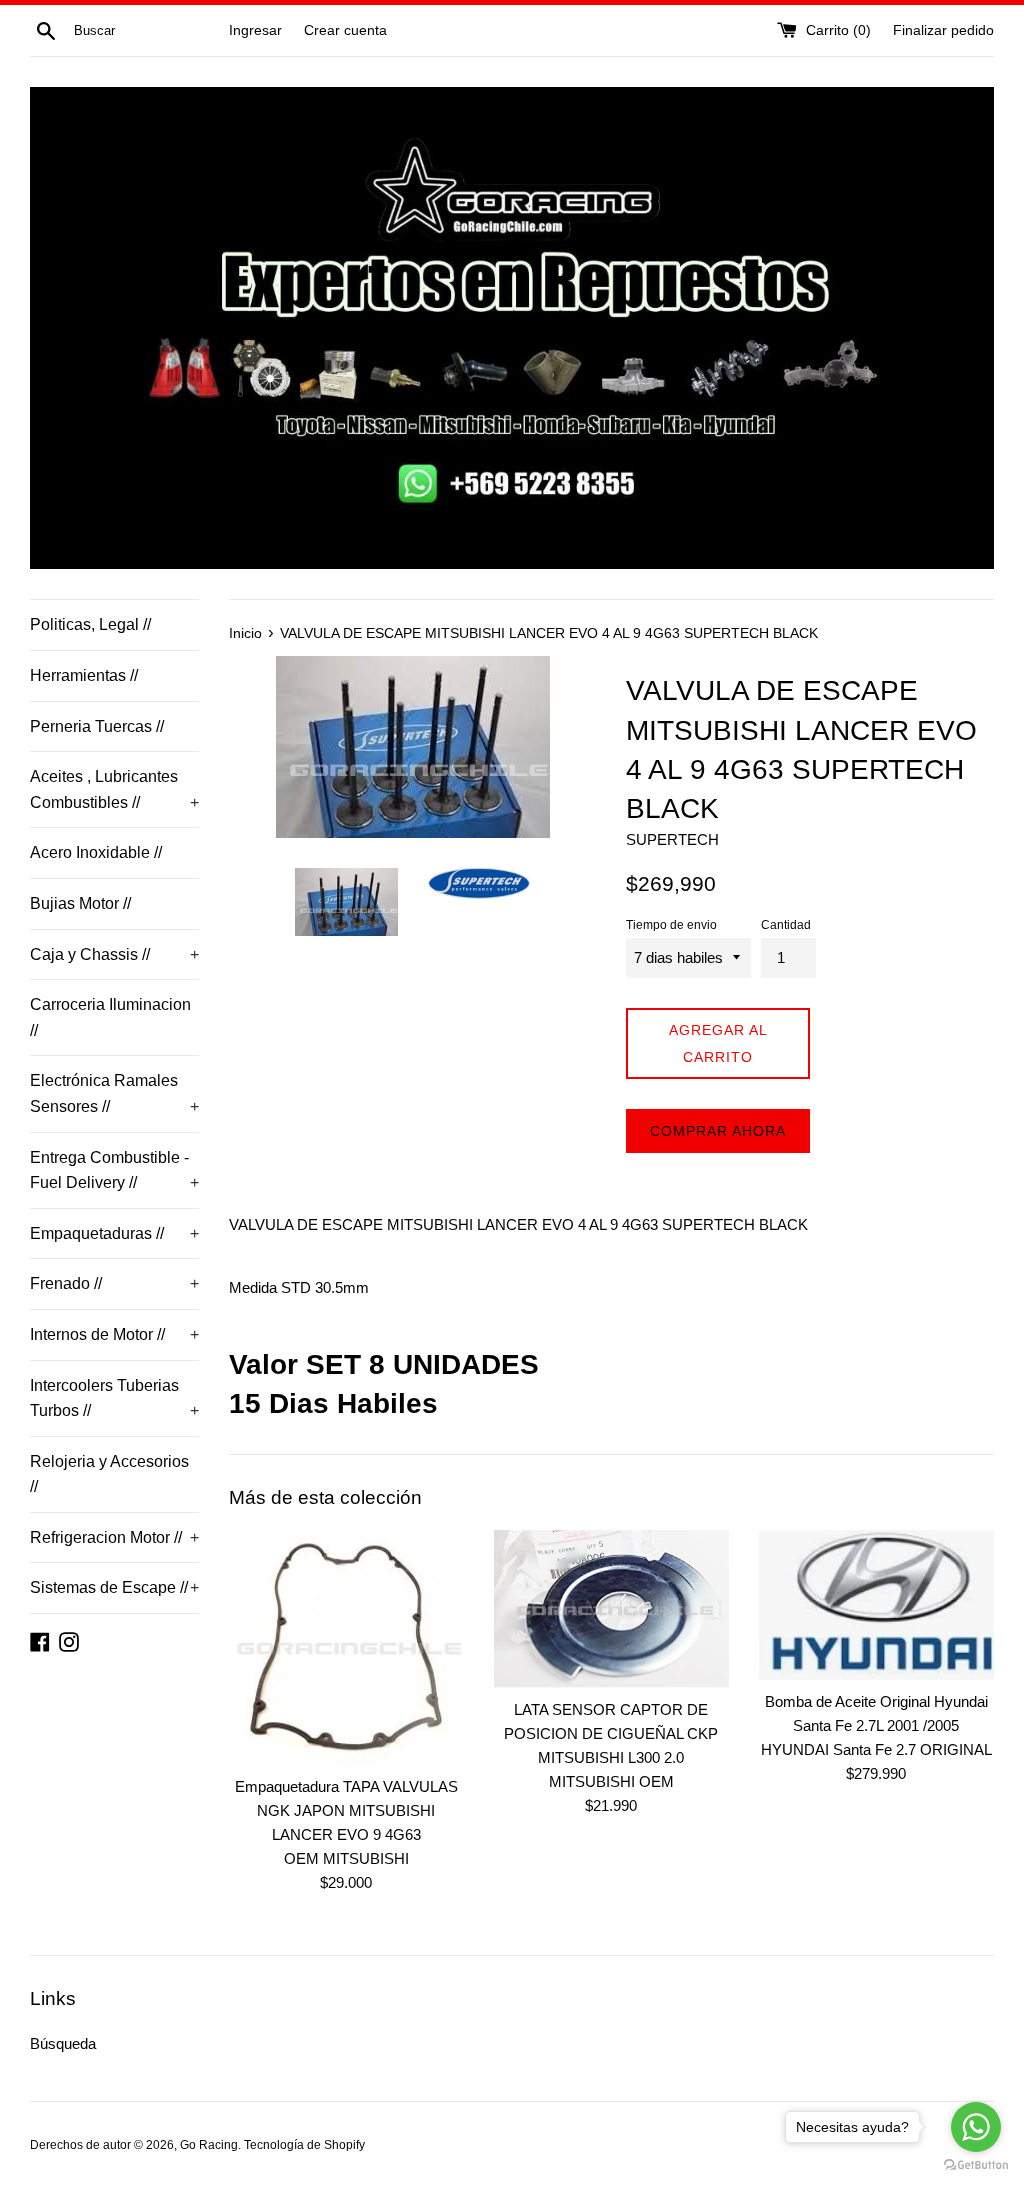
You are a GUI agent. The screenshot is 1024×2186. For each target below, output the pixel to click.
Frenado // (114, 1283)
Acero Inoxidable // (96, 852)
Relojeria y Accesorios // (109, 1474)
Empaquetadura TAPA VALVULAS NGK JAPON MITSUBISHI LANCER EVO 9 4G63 (346, 1810)
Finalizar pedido (943, 30)
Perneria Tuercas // (97, 726)
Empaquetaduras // (114, 1233)
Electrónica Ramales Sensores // (114, 1093)
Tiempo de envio (671, 925)
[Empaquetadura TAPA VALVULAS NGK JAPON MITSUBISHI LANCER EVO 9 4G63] (346, 1647)
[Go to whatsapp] (976, 2127)
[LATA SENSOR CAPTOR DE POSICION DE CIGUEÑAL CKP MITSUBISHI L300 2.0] (611, 1609)
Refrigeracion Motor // (114, 1537)
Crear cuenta (345, 30)
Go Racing (209, 2145)
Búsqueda (63, 2043)
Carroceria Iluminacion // (110, 1017)
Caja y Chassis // (114, 954)
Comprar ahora (718, 1131)
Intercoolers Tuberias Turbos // (114, 1398)
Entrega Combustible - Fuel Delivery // (114, 1170)
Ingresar (255, 30)
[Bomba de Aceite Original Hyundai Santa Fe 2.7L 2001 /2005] (876, 1605)
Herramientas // (84, 675)
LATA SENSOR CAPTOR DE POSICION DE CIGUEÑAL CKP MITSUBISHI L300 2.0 (611, 1733)
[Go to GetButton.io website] (976, 2165)
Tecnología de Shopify (304, 2145)
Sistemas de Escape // (114, 1587)
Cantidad (786, 925)
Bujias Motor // (80, 903)
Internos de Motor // (114, 1334)
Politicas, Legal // (90, 624)
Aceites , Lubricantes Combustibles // (114, 789)
